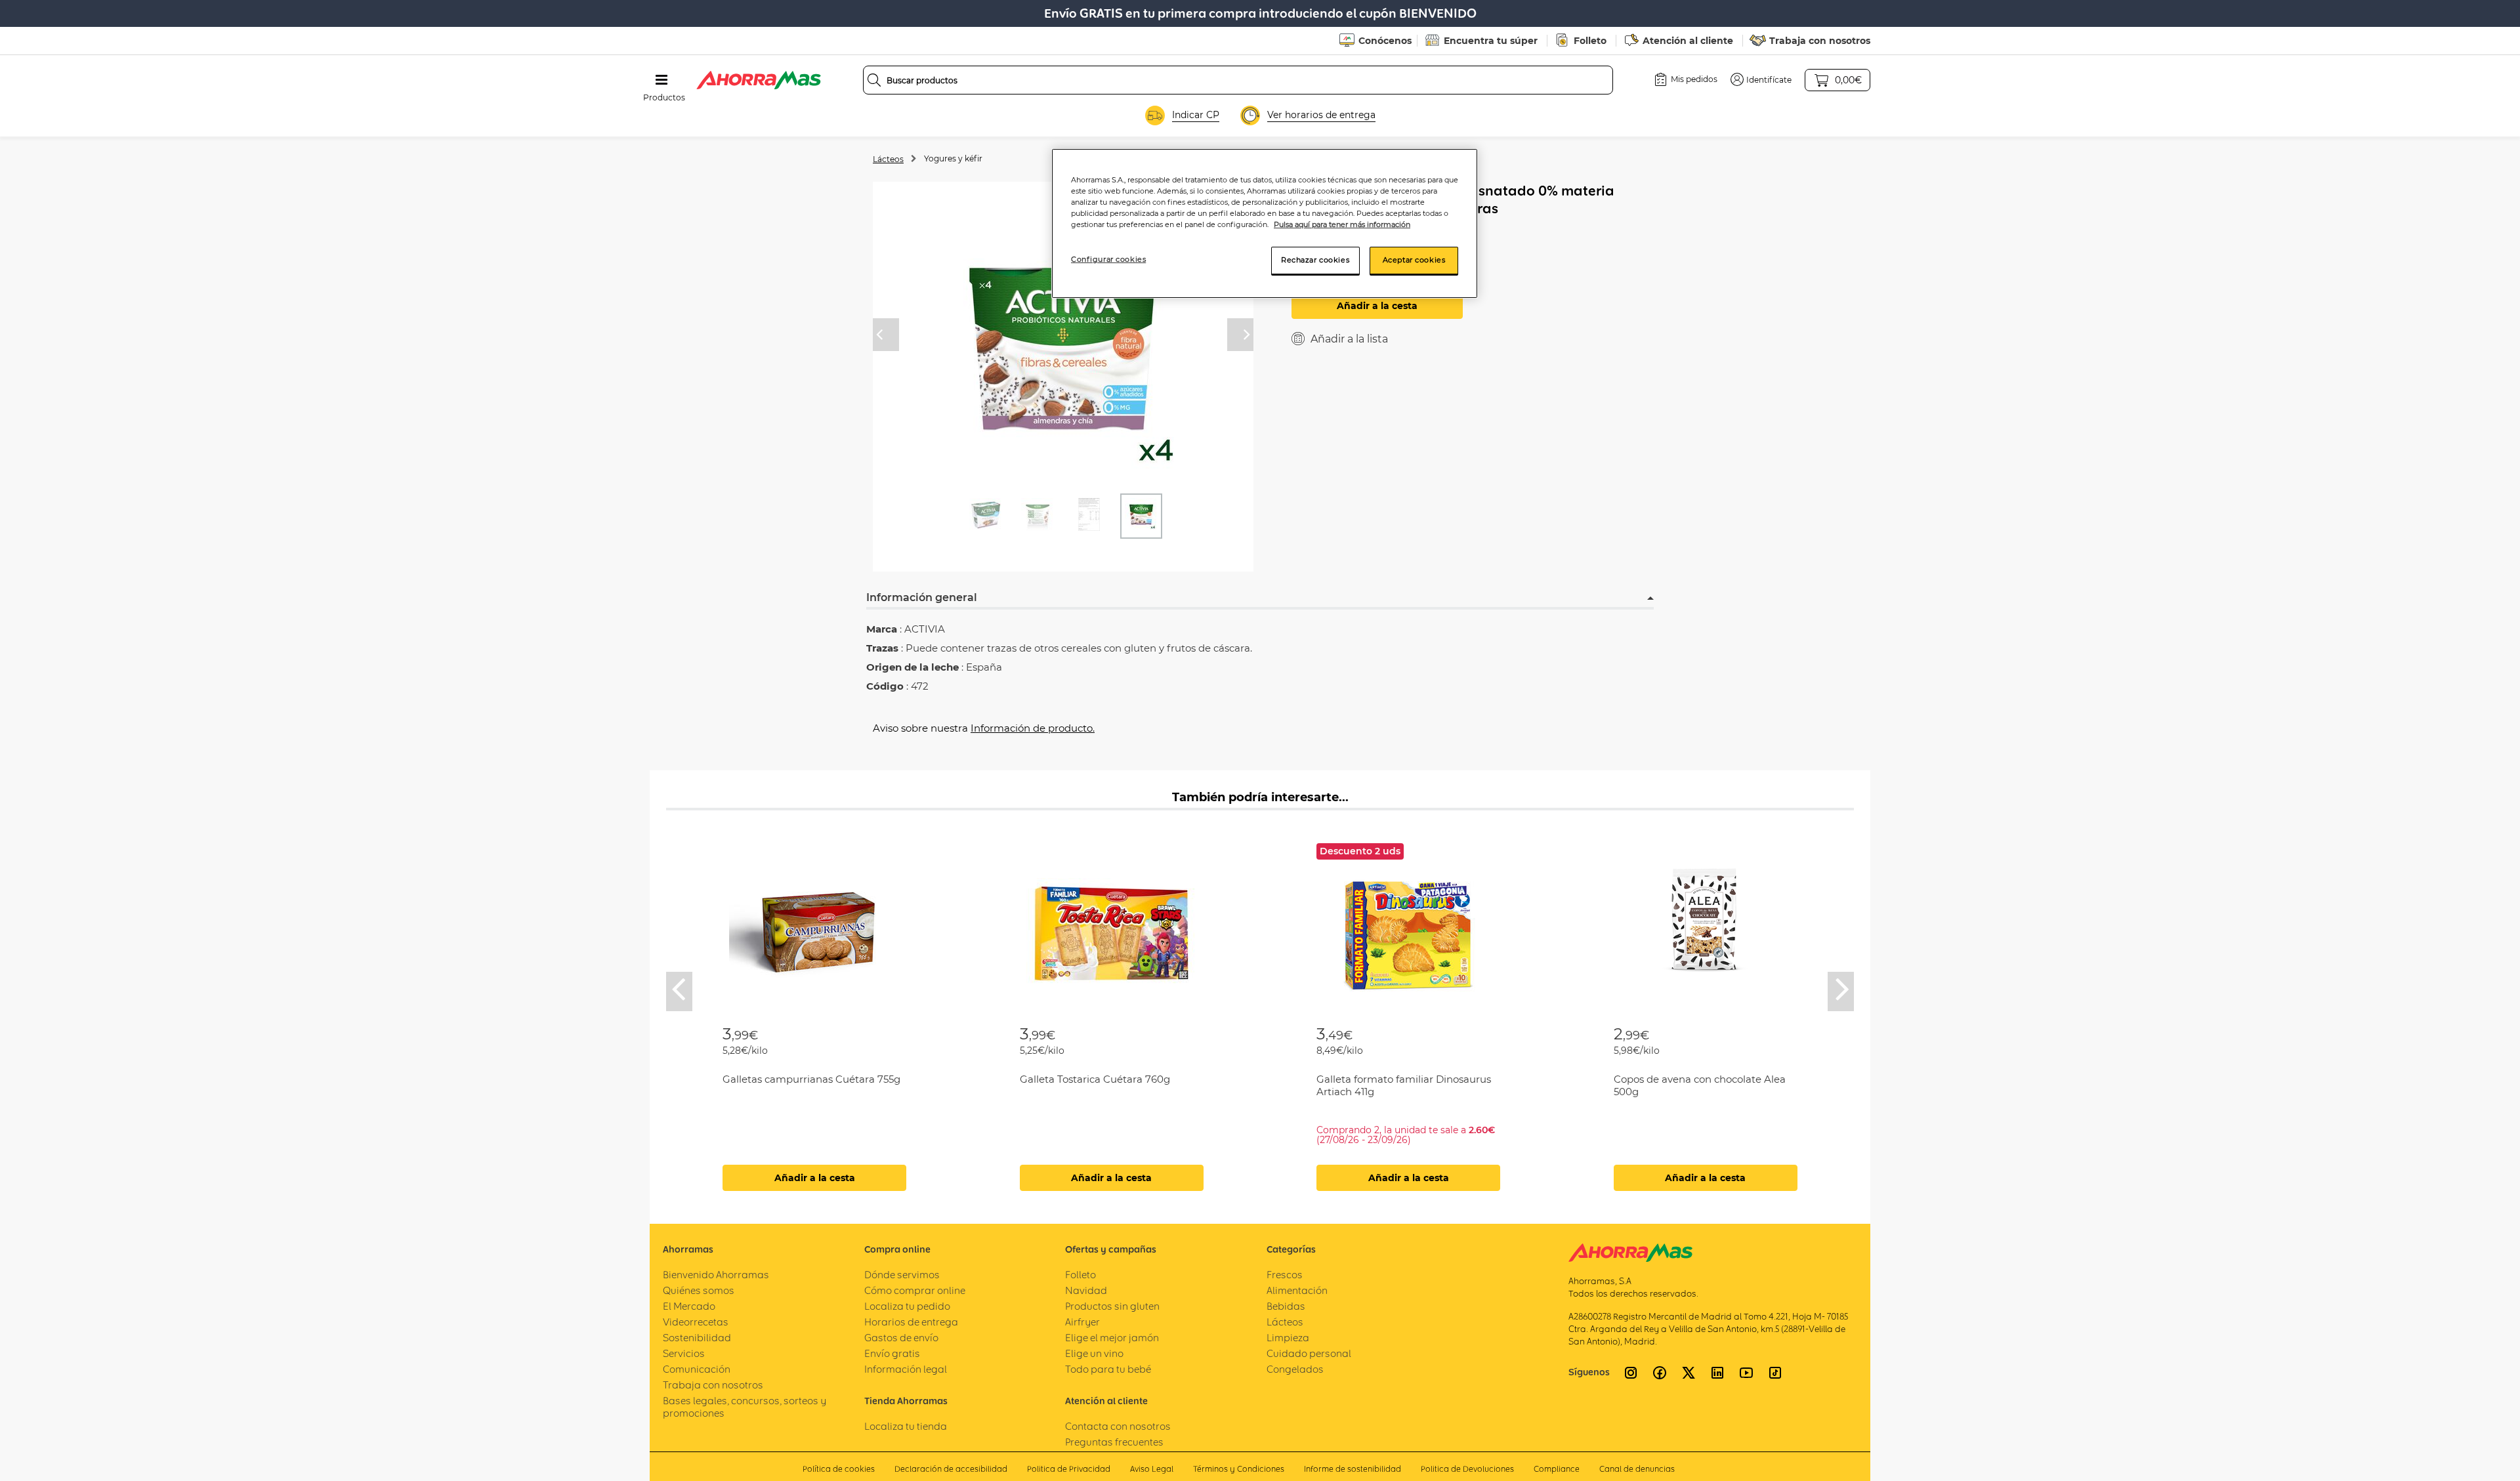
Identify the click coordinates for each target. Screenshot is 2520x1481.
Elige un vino (1094, 1353)
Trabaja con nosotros (1820, 41)
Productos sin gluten (1112, 1306)
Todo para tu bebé (1108, 1369)
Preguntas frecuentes (1114, 1442)
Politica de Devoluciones (1467, 1469)
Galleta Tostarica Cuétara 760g (1095, 1079)
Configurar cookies (1108, 259)
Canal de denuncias (1637, 1469)
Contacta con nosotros (1118, 1426)
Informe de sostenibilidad (1353, 1469)
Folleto (1590, 41)
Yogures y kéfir (953, 158)
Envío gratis (892, 1353)
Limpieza (1288, 1338)
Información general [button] (922, 597)
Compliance (1557, 1469)
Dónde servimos (902, 1275)
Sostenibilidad (697, 1338)
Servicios (684, 1353)
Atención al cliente (1688, 41)
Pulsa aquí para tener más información (1342, 224)
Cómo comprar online (915, 1290)
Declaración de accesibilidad (951, 1469)
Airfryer (1082, 1322)
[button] (1761, 79)
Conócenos (1385, 41)
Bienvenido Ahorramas (716, 1275)
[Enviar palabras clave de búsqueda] (874, 80)
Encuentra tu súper (1491, 41)
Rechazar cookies (1315, 260)
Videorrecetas (696, 1322)
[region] (1265, 223)
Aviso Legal (1152, 1469)
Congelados (1295, 1369)
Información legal (906, 1369)
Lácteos (888, 159)
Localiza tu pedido (907, 1306)
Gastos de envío (901, 1338)
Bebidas (1286, 1306)
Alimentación (1297, 1290)
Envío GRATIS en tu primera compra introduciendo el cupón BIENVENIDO (1260, 13)
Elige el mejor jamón (1112, 1338)
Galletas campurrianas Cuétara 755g (811, 1079)
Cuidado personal (1309, 1353)
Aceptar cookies (1414, 260)
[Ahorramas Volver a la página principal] (759, 80)
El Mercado (689, 1306)
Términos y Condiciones (1239, 1469)
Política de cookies (839, 1469)
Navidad (1086, 1290)
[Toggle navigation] (661, 80)
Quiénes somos (699, 1290)
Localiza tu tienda (906, 1426)
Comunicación (697, 1369)
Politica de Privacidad (1069, 1469)
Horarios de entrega (911, 1322)
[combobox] (1238, 80)
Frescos (1285, 1275)
